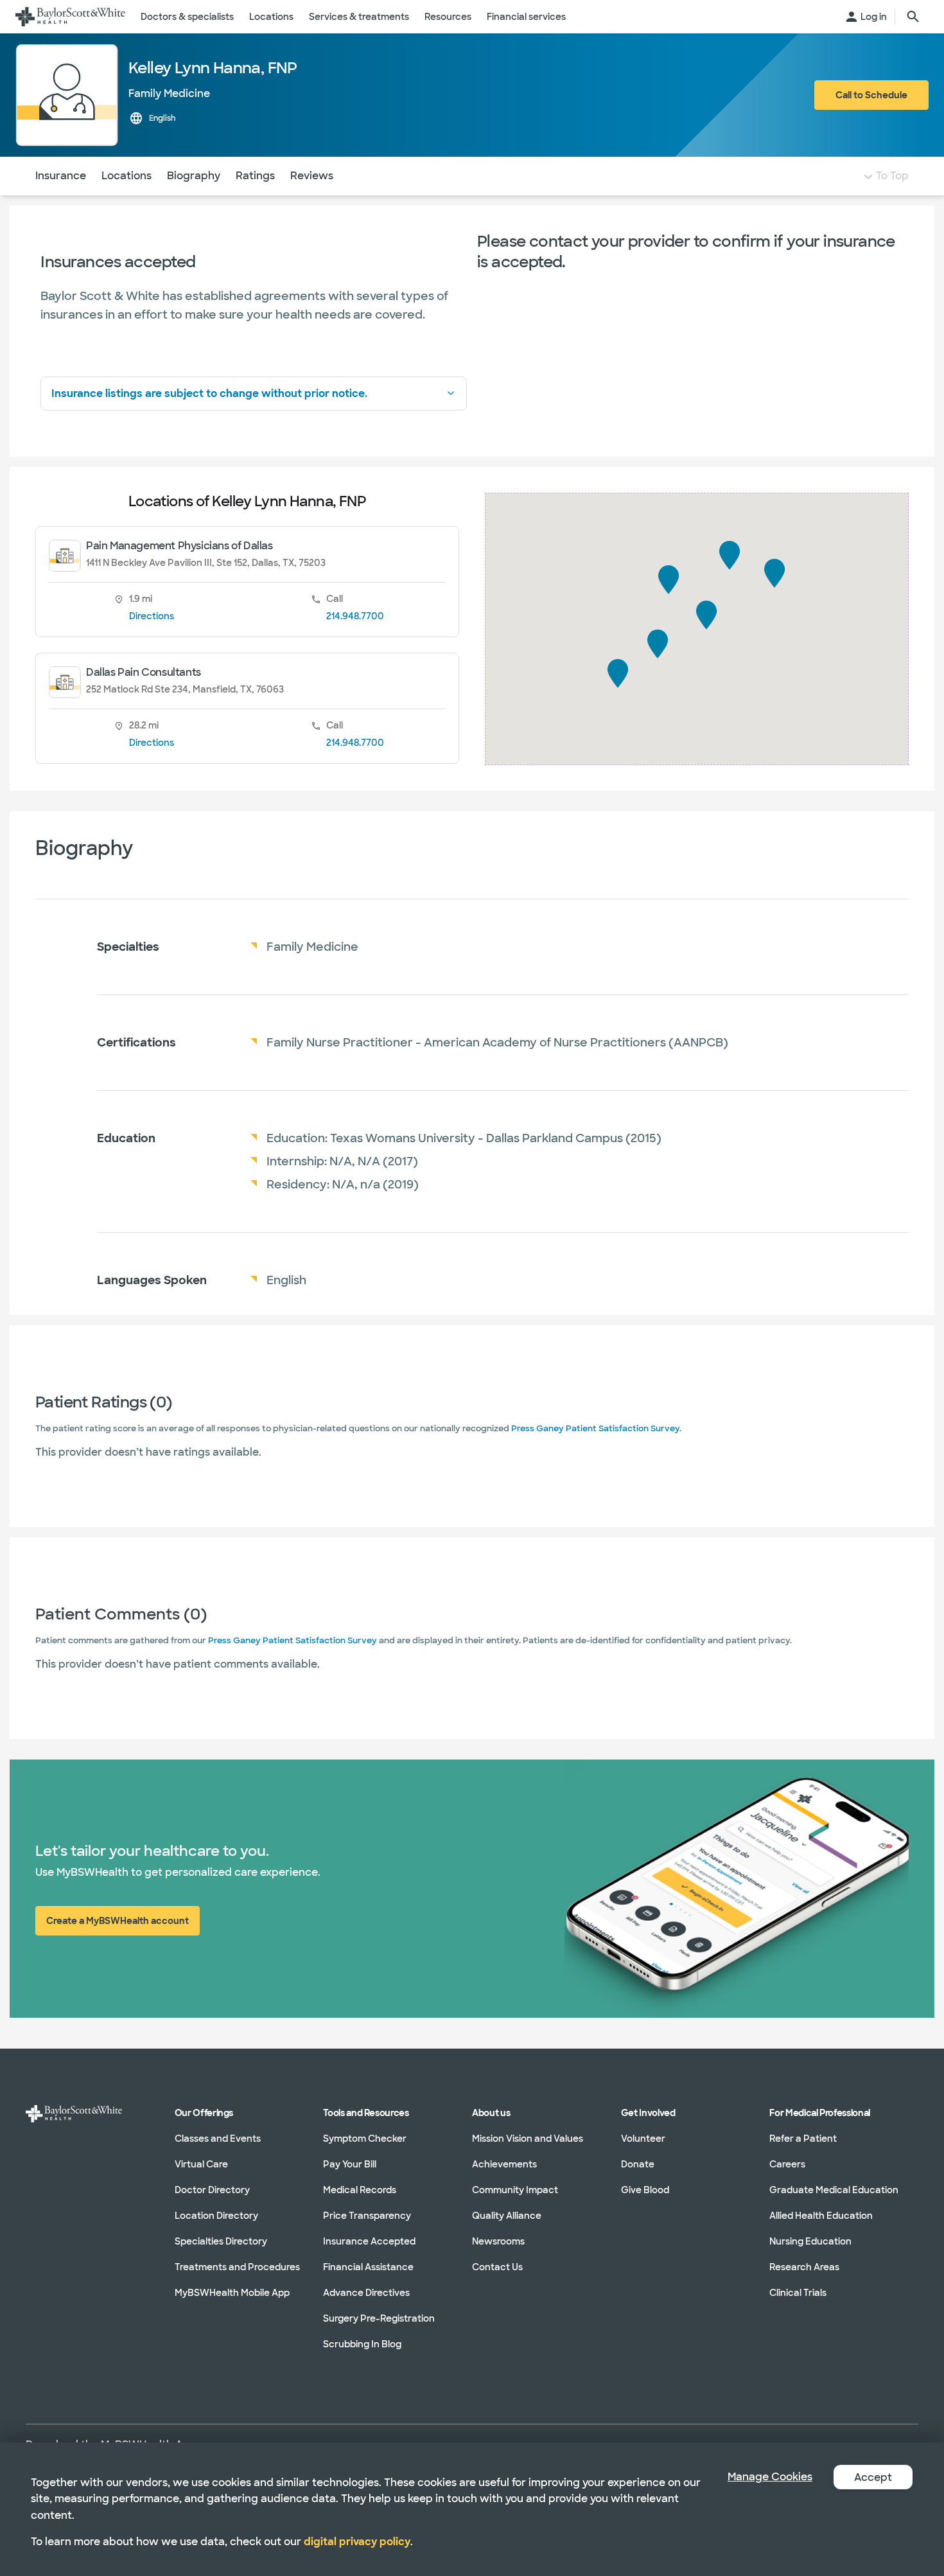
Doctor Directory (212, 2190)
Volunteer (643, 2139)
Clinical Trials (798, 2293)
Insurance (61, 176)
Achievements (504, 2164)
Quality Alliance (507, 2216)
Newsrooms (498, 2241)
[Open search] (913, 17)
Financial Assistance (368, 2267)
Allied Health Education (821, 2216)
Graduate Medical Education (834, 2190)
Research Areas (804, 2267)
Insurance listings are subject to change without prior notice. (209, 393)
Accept (873, 2477)
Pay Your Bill (350, 2164)
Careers (787, 2164)
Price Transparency (367, 2216)
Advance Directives (366, 2293)
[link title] (70, 17)
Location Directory (216, 2216)
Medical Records (360, 2190)
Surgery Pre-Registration (379, 2318)
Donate (638, 2164)
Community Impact (515, 2190)
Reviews (312, 176)
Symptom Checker (365, 2139)
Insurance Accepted (369, 2241)
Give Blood (645, 2190)
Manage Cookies (770, 2477)
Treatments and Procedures (237, 2267)
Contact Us (497, 2267)
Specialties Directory (221, 2241)
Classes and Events (218, 2139)
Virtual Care (201, 2164)
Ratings (255, 176)
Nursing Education (810, 2241)
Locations (127, 176)
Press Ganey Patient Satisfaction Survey (595, 1428)
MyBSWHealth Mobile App (232, 2293)
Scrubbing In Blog (362, 2344)
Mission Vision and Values (528, 2139)
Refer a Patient (803, 2139)
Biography (194, 176)
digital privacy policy (357, 2542)
